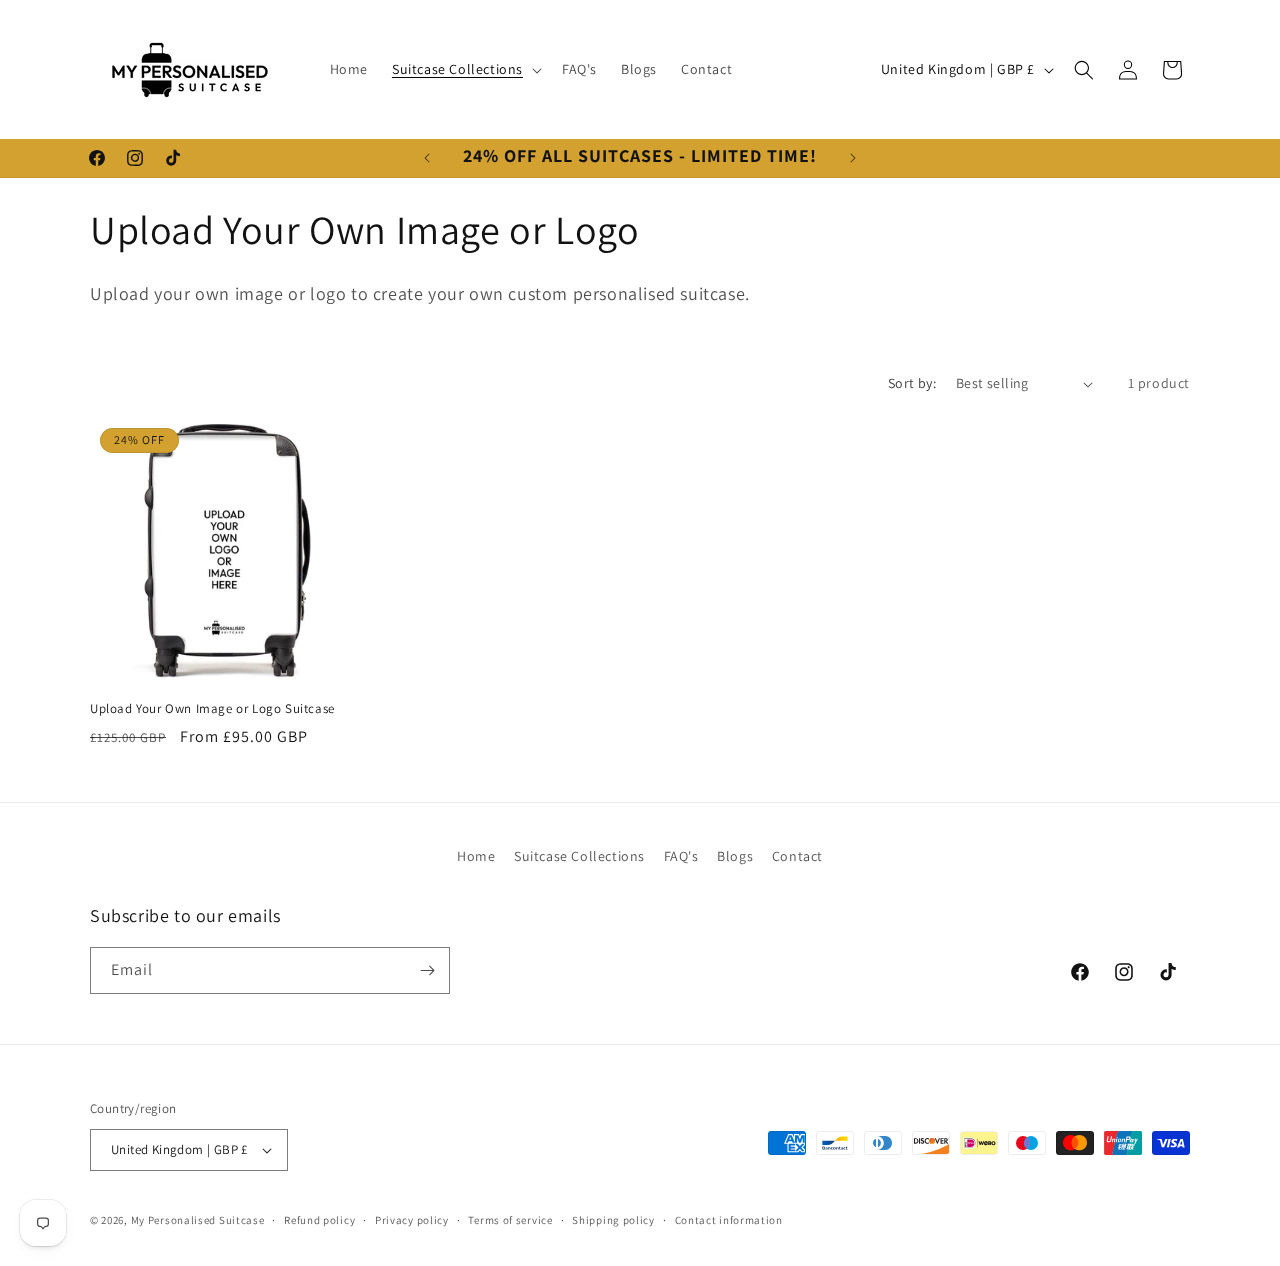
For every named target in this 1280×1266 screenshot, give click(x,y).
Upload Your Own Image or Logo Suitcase (212, 709)
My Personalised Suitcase (198, 1220)
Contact (797, 856)
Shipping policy (613, 1220)
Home (476, 856)
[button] (465, 69)
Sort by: (912, 383)
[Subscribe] (427, 970)
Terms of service (510, 1220)
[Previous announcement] (427, 158)
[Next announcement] (853, 158)
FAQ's (681, 856)
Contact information (729, 1220)
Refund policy (319, 1220)
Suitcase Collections (579, 856)
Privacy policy (412, 1220)
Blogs (735, 856)
